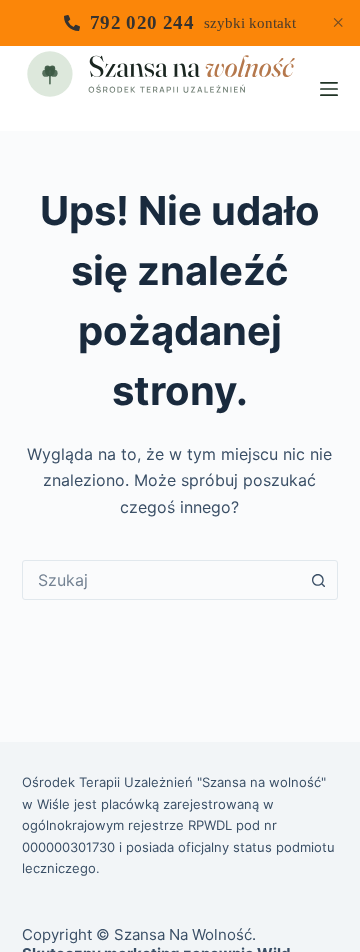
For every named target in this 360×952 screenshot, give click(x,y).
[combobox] (161, 580)
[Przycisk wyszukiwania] (318, 580)
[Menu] (329, 89)
